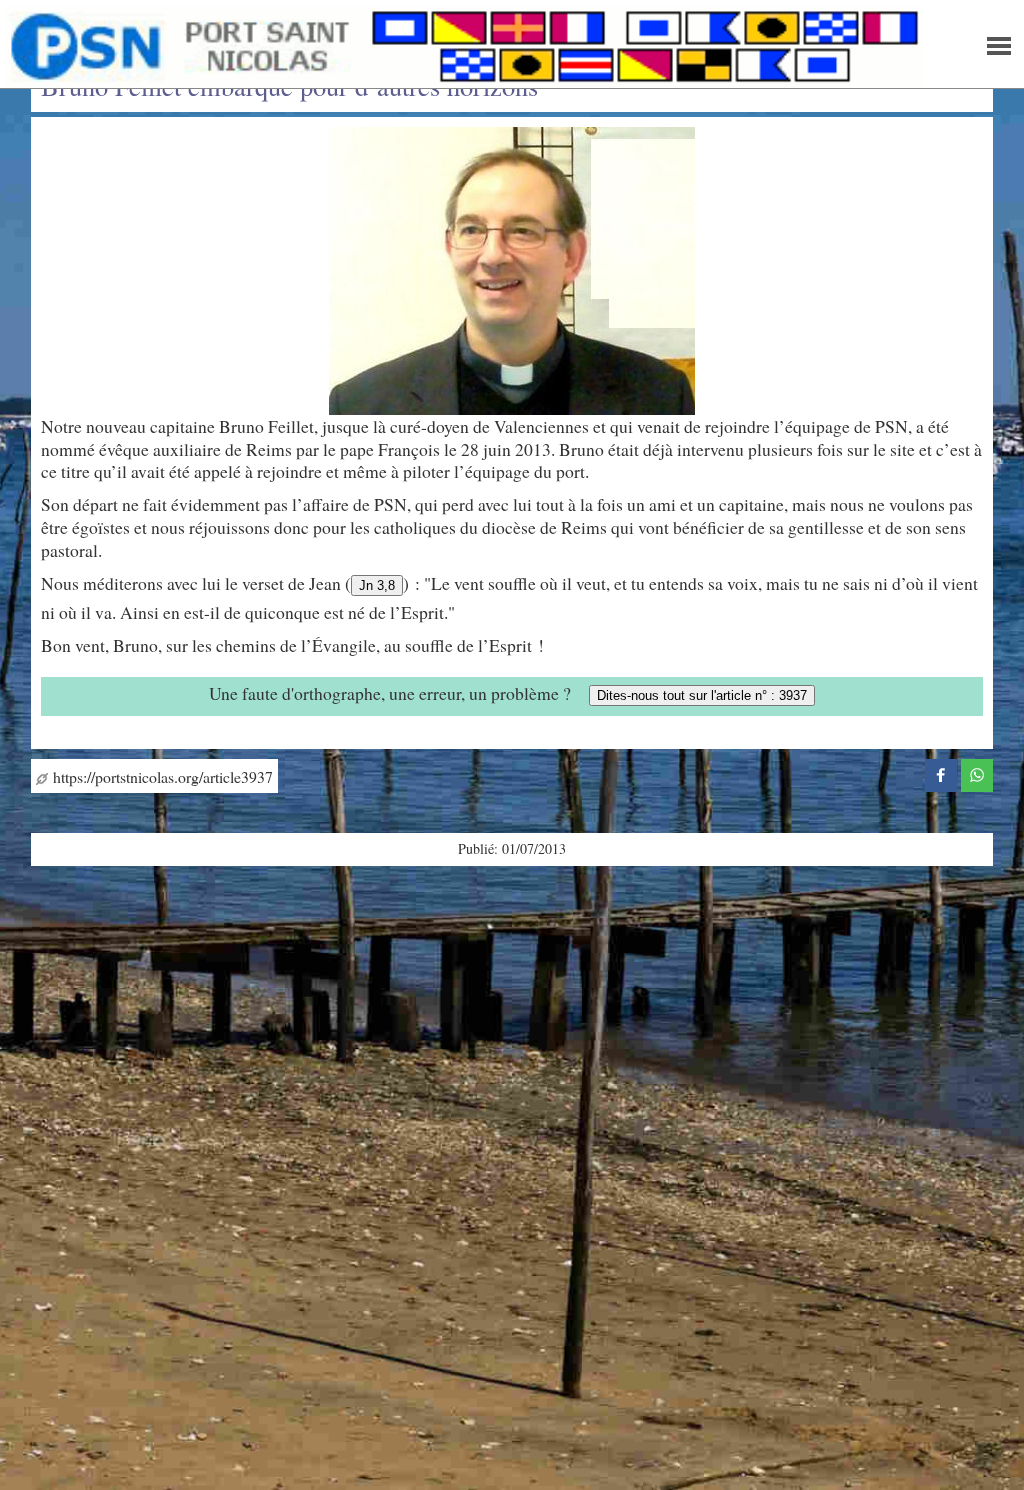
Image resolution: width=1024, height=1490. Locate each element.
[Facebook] (941, 772)
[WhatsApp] (977, 772)
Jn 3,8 (377, 585)
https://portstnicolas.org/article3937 (160, 776)
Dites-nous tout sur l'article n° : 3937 (702, 695)
